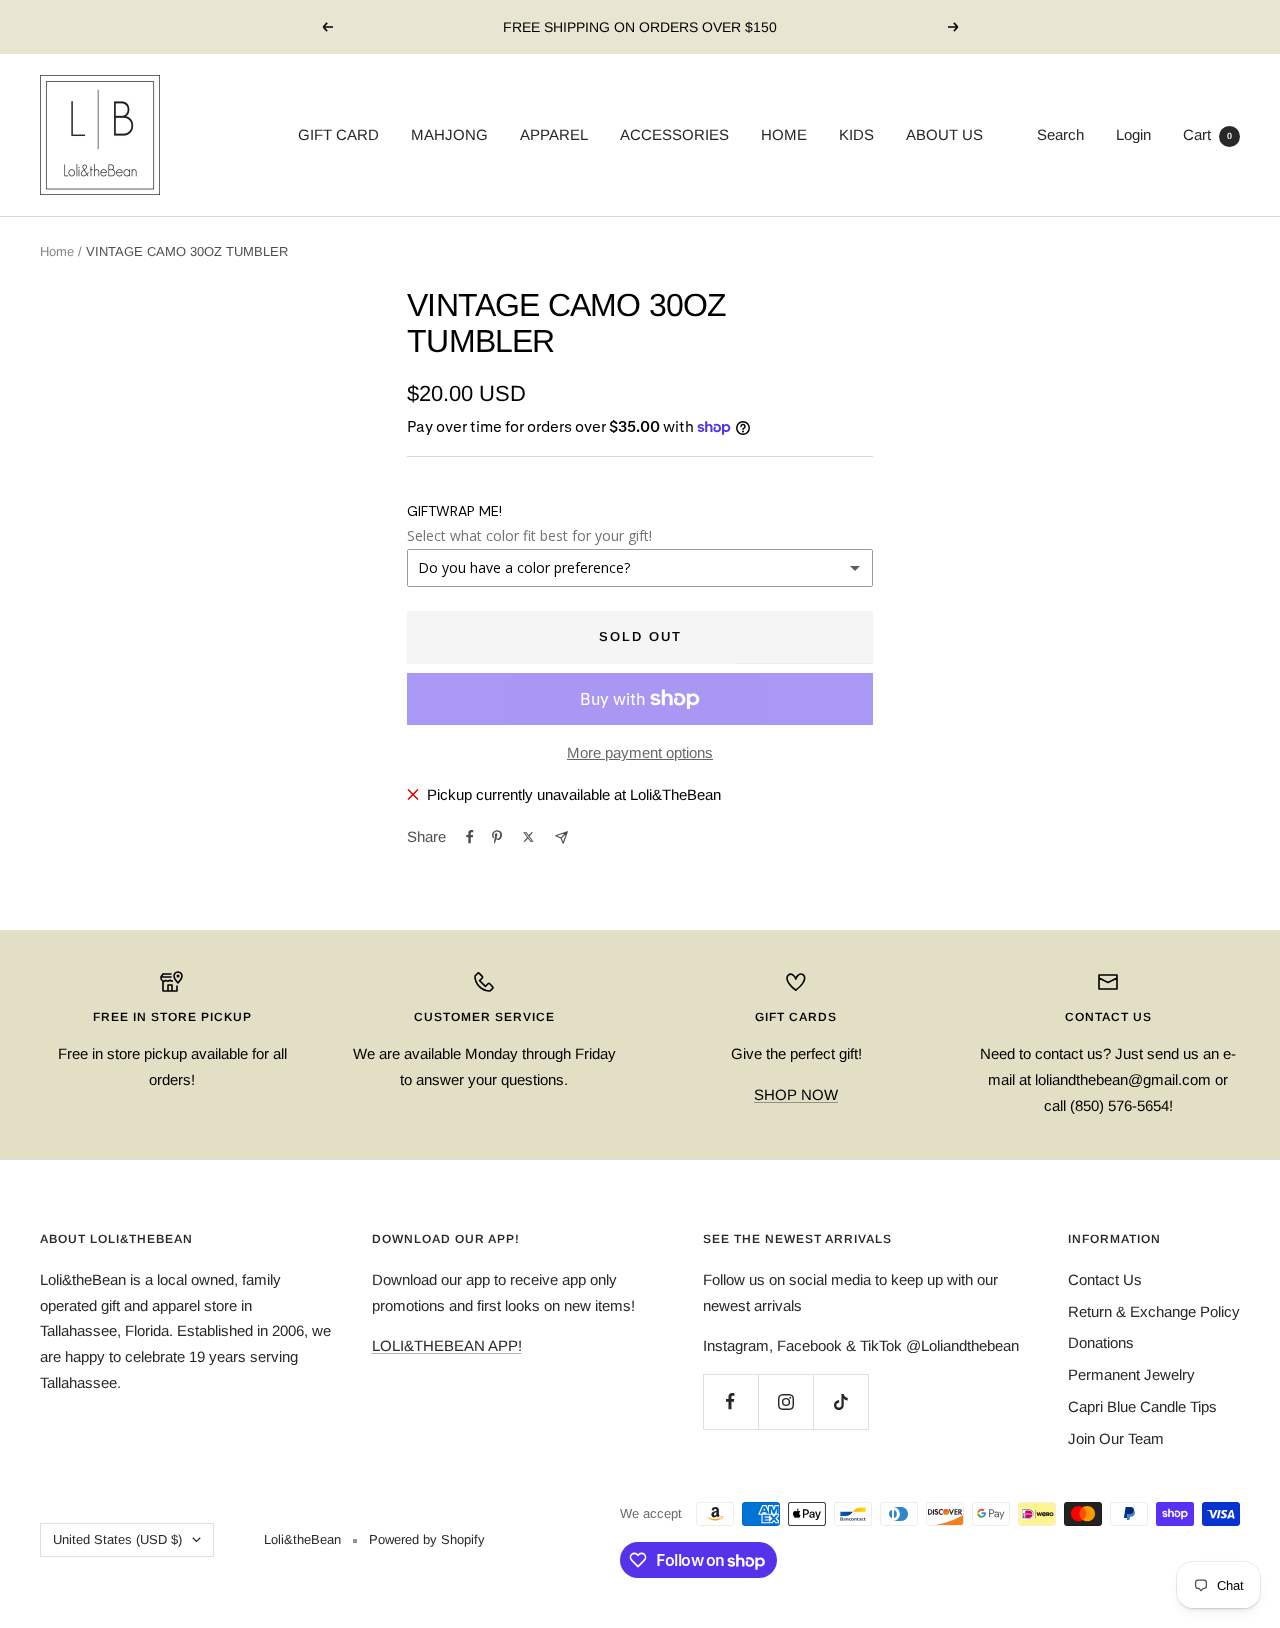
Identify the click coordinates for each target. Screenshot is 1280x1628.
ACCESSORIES (674, 134)
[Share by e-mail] (561, 837)
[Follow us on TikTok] (840, 1401)
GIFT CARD (338, 134)
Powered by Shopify (427, 1539)
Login (1133, 134)
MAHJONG (449, 134)
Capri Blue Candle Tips (1142, 1406)
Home (57, 251)
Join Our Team (1116, 1438)
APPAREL (554, 134)
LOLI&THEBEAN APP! (447, 1345)
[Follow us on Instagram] (785, 1401)
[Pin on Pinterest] (497, 837)
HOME (784, 134)
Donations (1101, 1342)
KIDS (856, 134)
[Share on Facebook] (470, 837)
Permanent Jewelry (1131, 1374)
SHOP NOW (796, 1094)
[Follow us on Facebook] (730, 1401)
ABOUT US (944, 134)
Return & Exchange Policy (1154, 1311)
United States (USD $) (117, 1539)
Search (1060, 134)
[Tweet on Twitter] (528, 837)
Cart (1207, 134)
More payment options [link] (640, 752)
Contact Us (1105, 1279)
